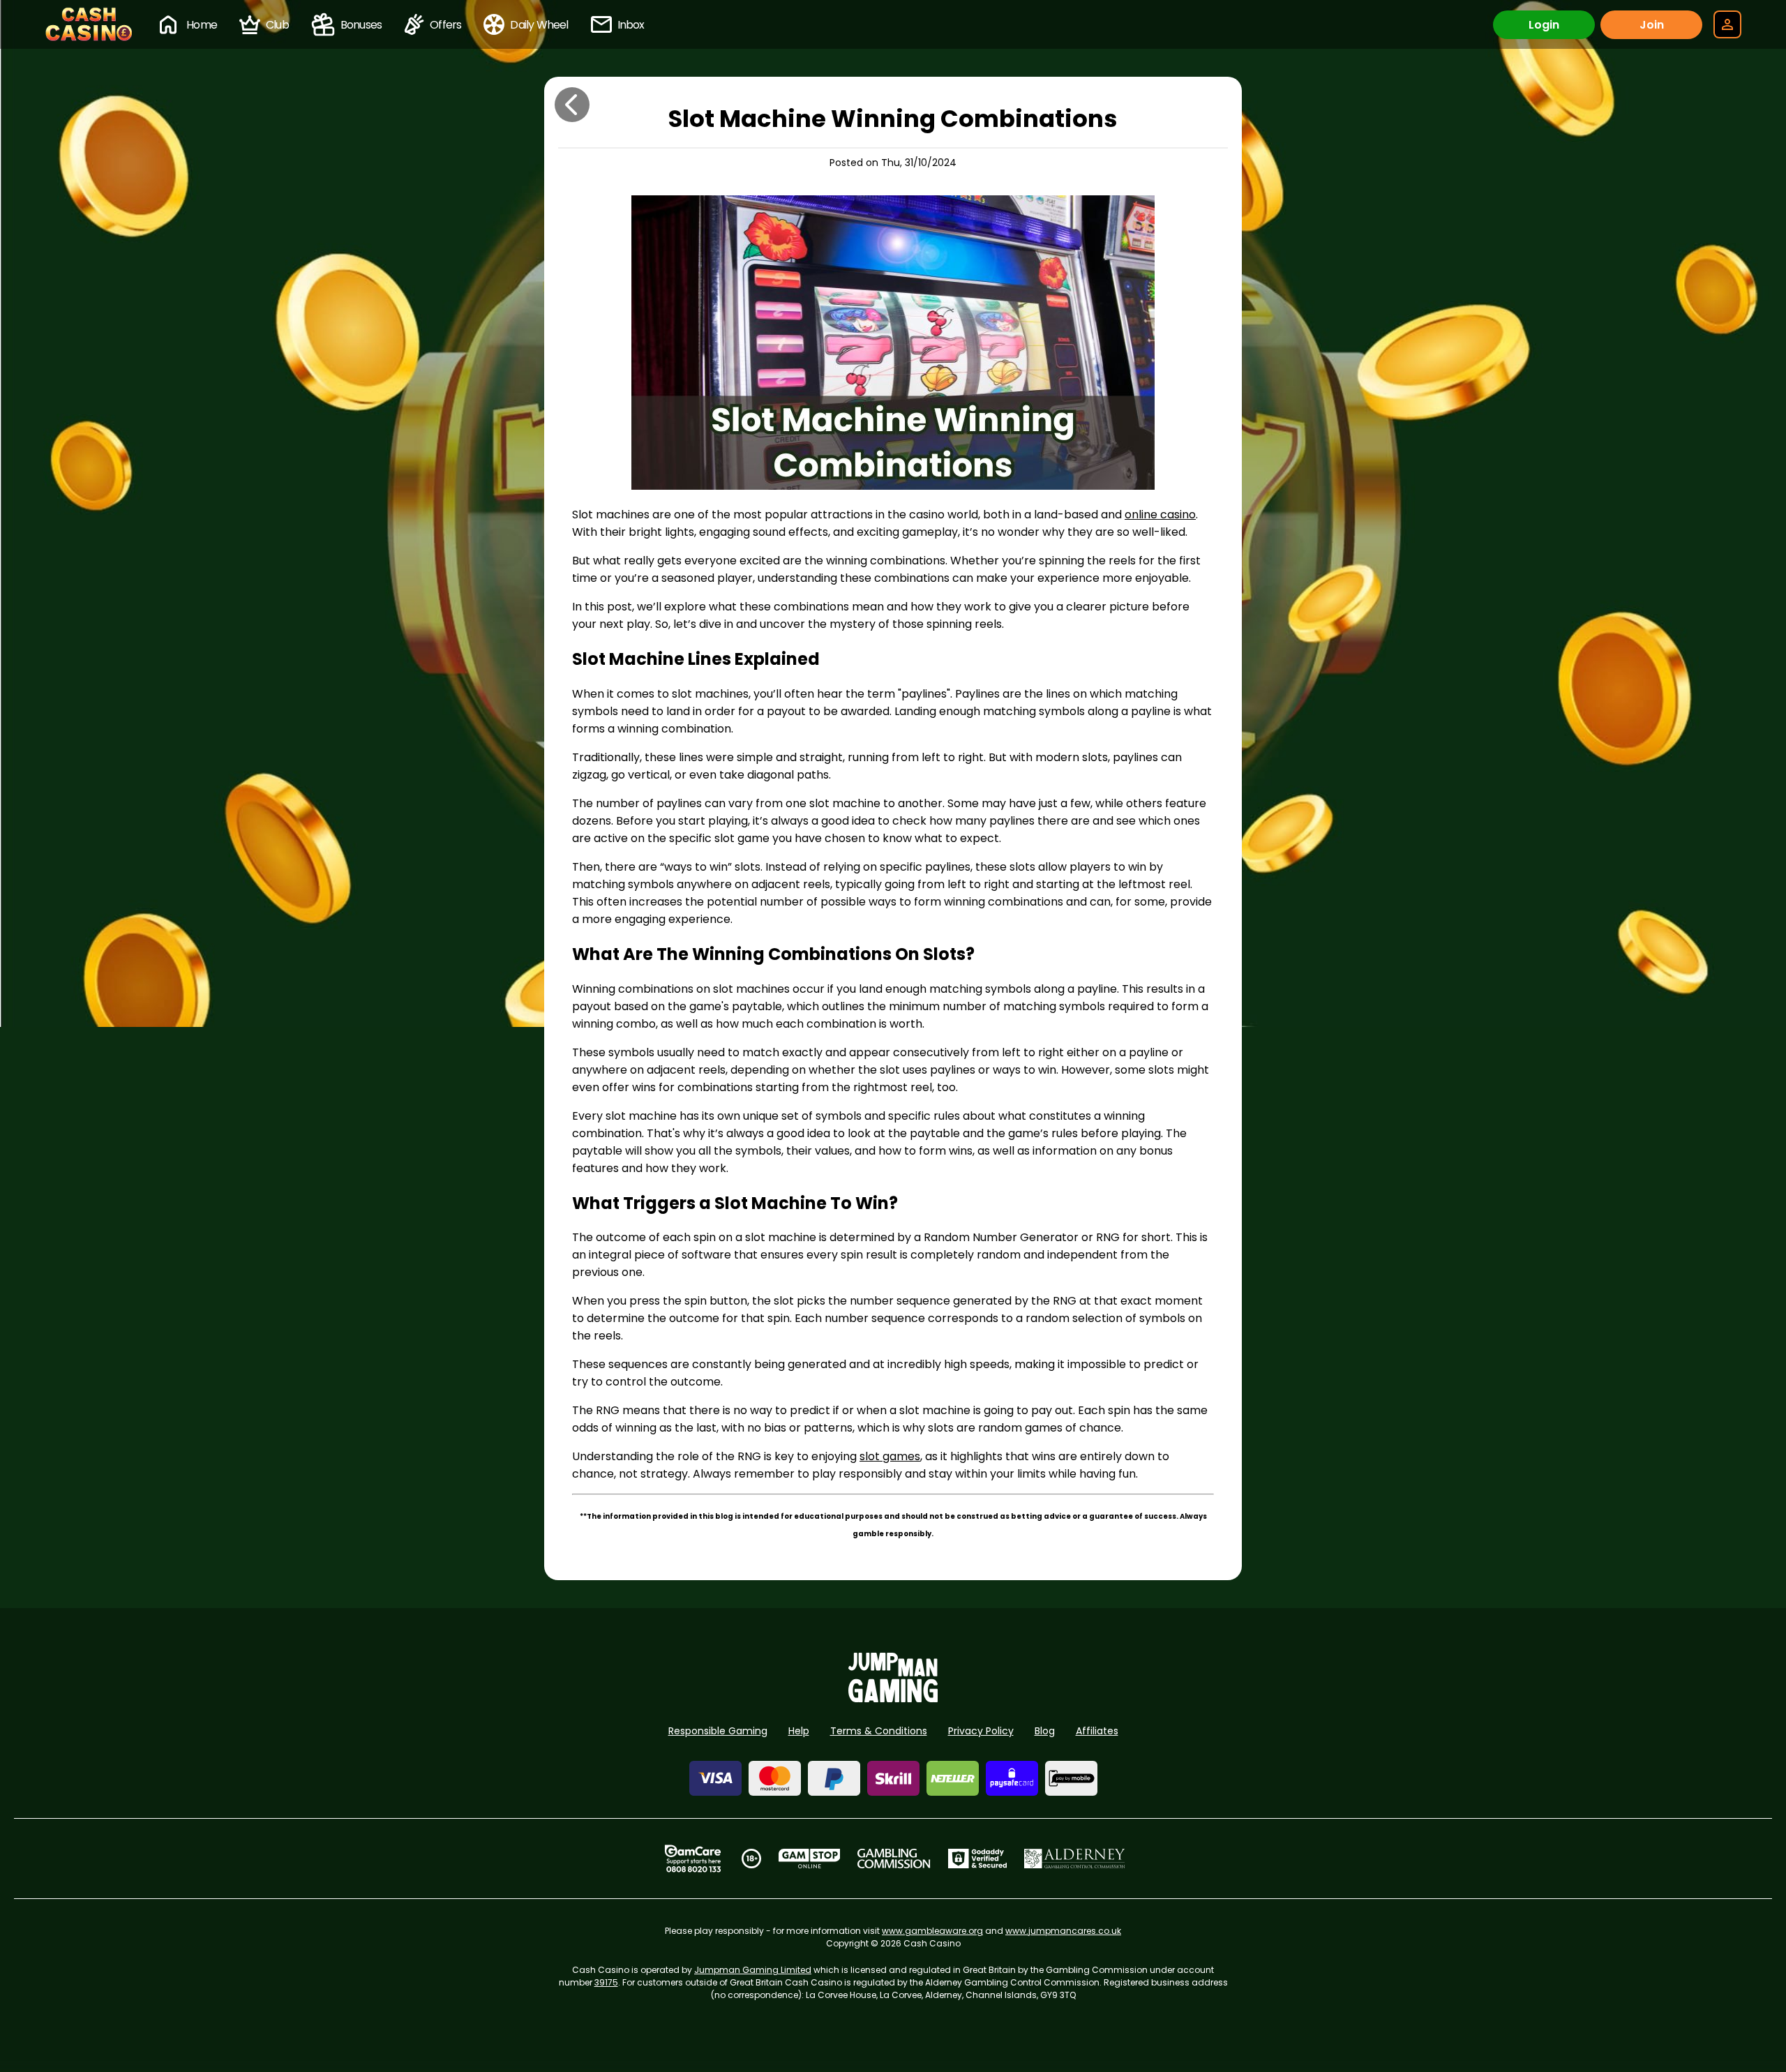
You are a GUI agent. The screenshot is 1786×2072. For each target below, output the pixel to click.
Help (799, 1731)
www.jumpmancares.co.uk (1063, 1931)
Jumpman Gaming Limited (753, 1970)
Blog (1045, 1731)
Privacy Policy (981, 1731)
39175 (606, 1982)
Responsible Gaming (718, 1731)
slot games (890, 1456)
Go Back (572, 105)
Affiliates (1097, 1731)
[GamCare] (693, 1859)
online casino (1160, 515)
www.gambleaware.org (932, 1931)
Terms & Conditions (879, 1731)
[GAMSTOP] (810, 1859)
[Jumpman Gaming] (893, 1698)
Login (1544, 25)
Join (1652, 25)
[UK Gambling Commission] (894, 1859)
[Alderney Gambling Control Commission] (1075, 1859)
